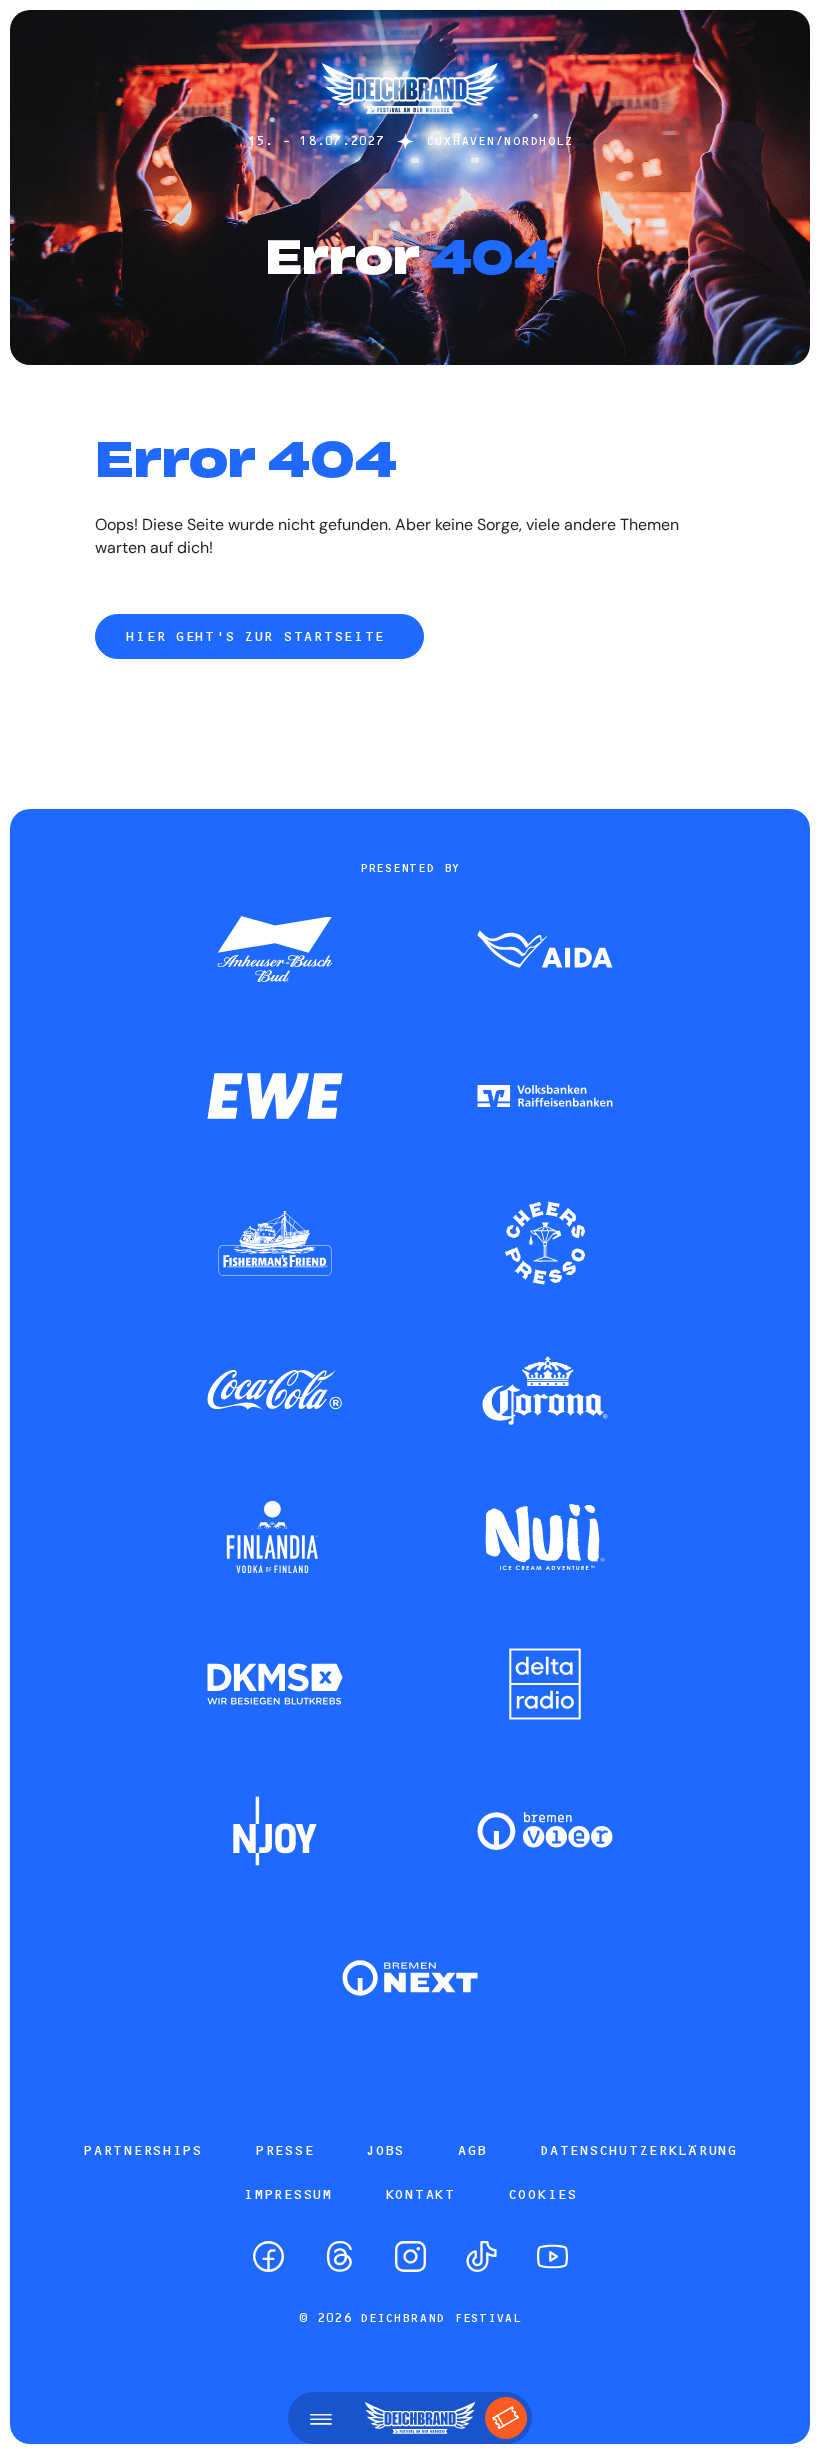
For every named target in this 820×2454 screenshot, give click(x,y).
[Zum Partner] (275, 951)
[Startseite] (410, 123)
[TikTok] (481, 2256)
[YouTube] (552, 2256)
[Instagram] (410, 2256)
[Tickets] (506, 2418)
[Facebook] (268, 2256)
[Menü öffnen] (321, 2418)
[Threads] (339, 2256)
